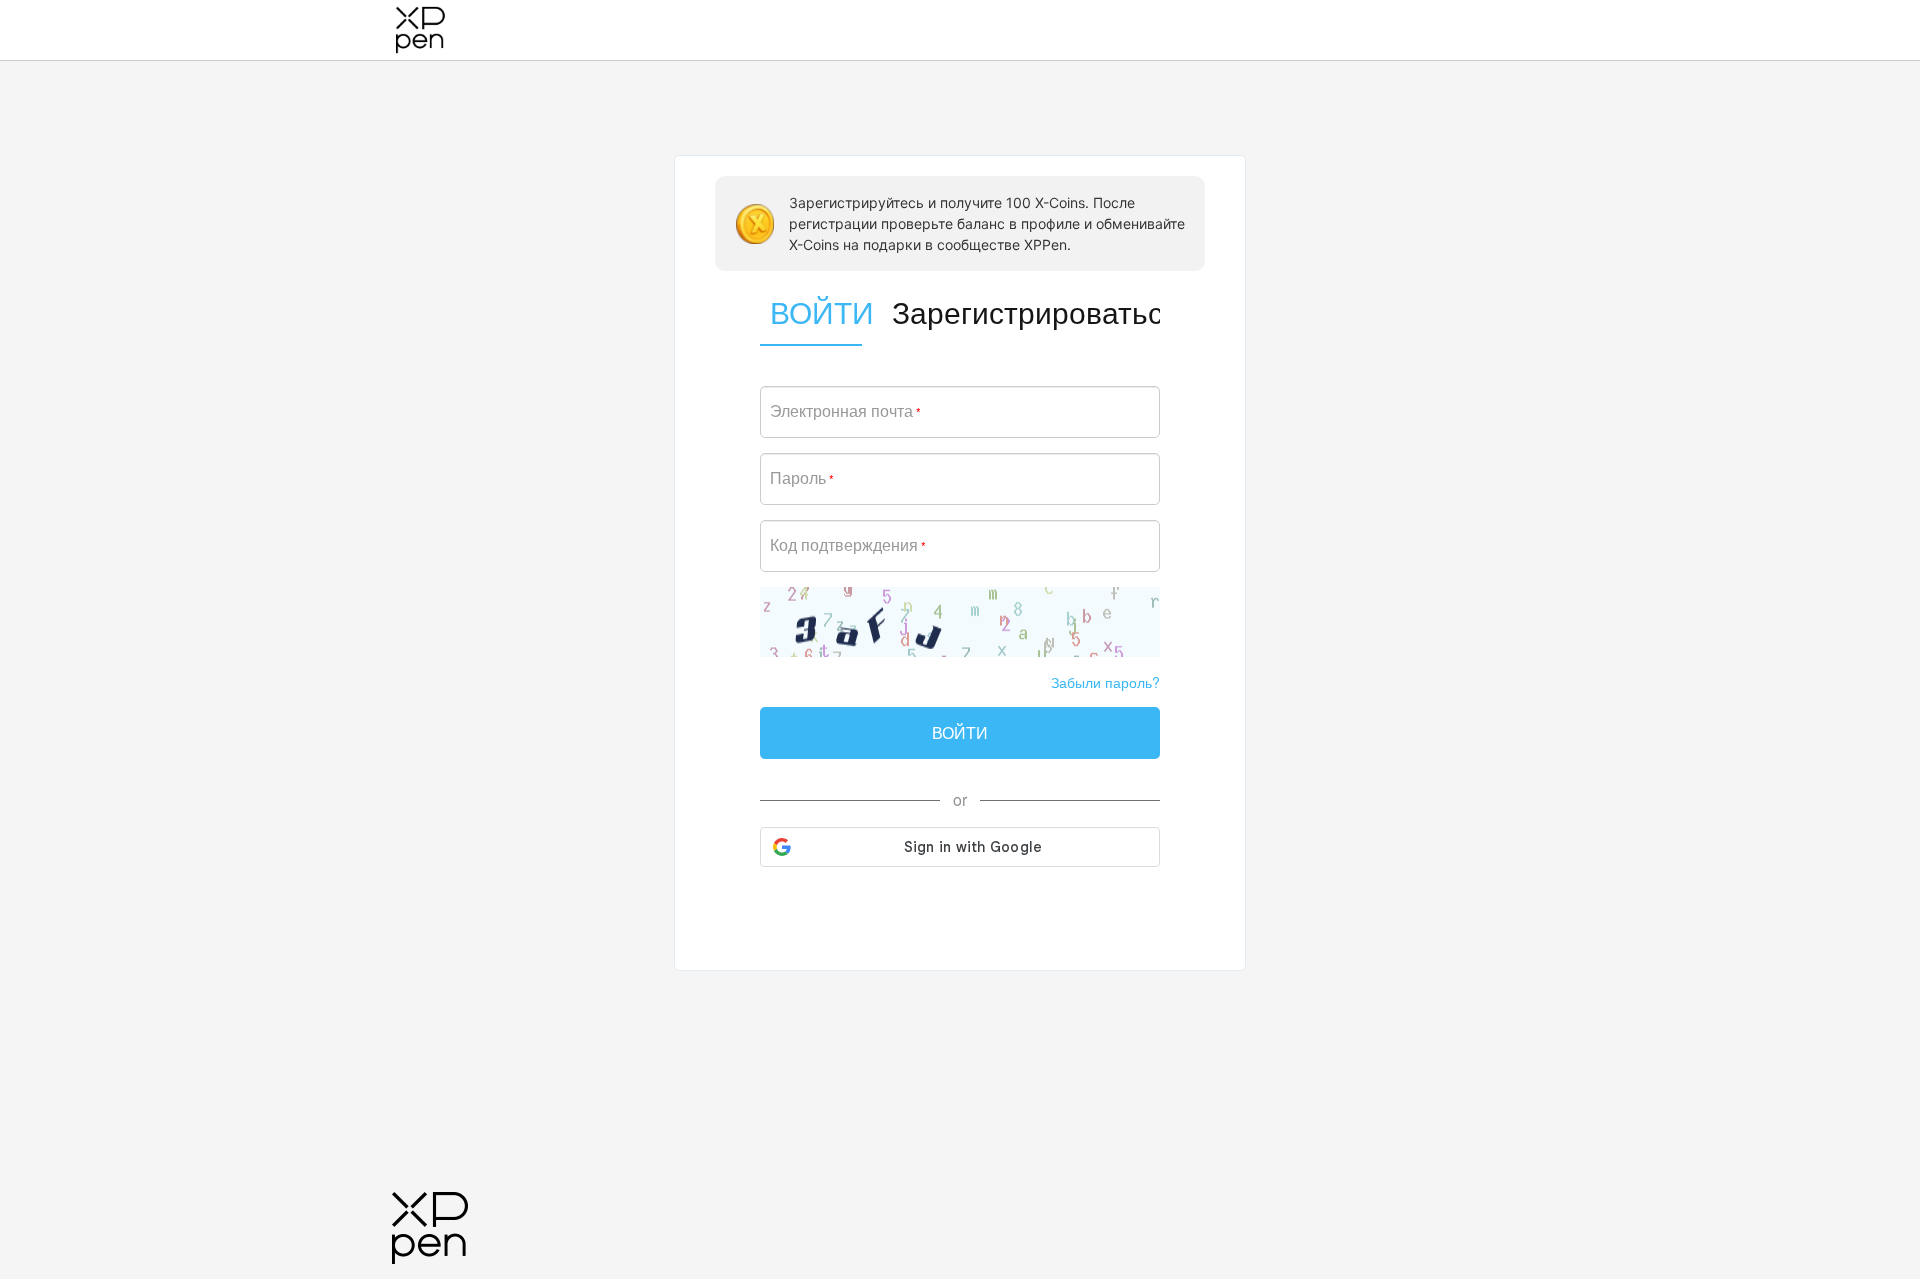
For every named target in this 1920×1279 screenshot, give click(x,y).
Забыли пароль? (1105, 682)
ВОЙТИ (960, 732)
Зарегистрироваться (1026, 311)
